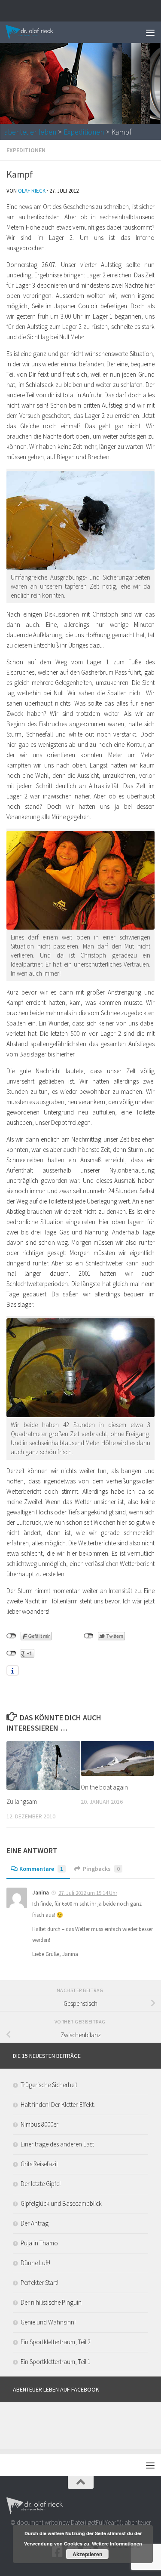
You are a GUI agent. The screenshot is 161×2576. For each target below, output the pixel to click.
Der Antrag (35, 2223)
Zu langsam (22, 1801)
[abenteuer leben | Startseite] (38, 32)
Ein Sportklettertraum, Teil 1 (56, 2362)
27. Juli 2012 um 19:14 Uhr (88, 1893)
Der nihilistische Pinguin (51, 2302)
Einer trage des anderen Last (57, 2144)
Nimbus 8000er (39, 2124)
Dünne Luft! (35, 2263)
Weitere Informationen (117, 2544)
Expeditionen (84, 132)
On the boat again (104, 1787)
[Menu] (150, 32)
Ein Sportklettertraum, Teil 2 (56, 2342)
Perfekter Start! (39, 2283)
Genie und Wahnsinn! (48, 2322)
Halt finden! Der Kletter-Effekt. (58, 2105)
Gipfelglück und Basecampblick (61, 2203)
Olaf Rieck (32, 191)
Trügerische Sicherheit (49, 2085)
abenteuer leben (30, 132)
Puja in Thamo (39, 2243)
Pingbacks (101, 1869)
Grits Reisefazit (39, 2164)
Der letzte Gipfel (41, 2184)
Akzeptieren (87, 2554)
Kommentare (41, 1869)
